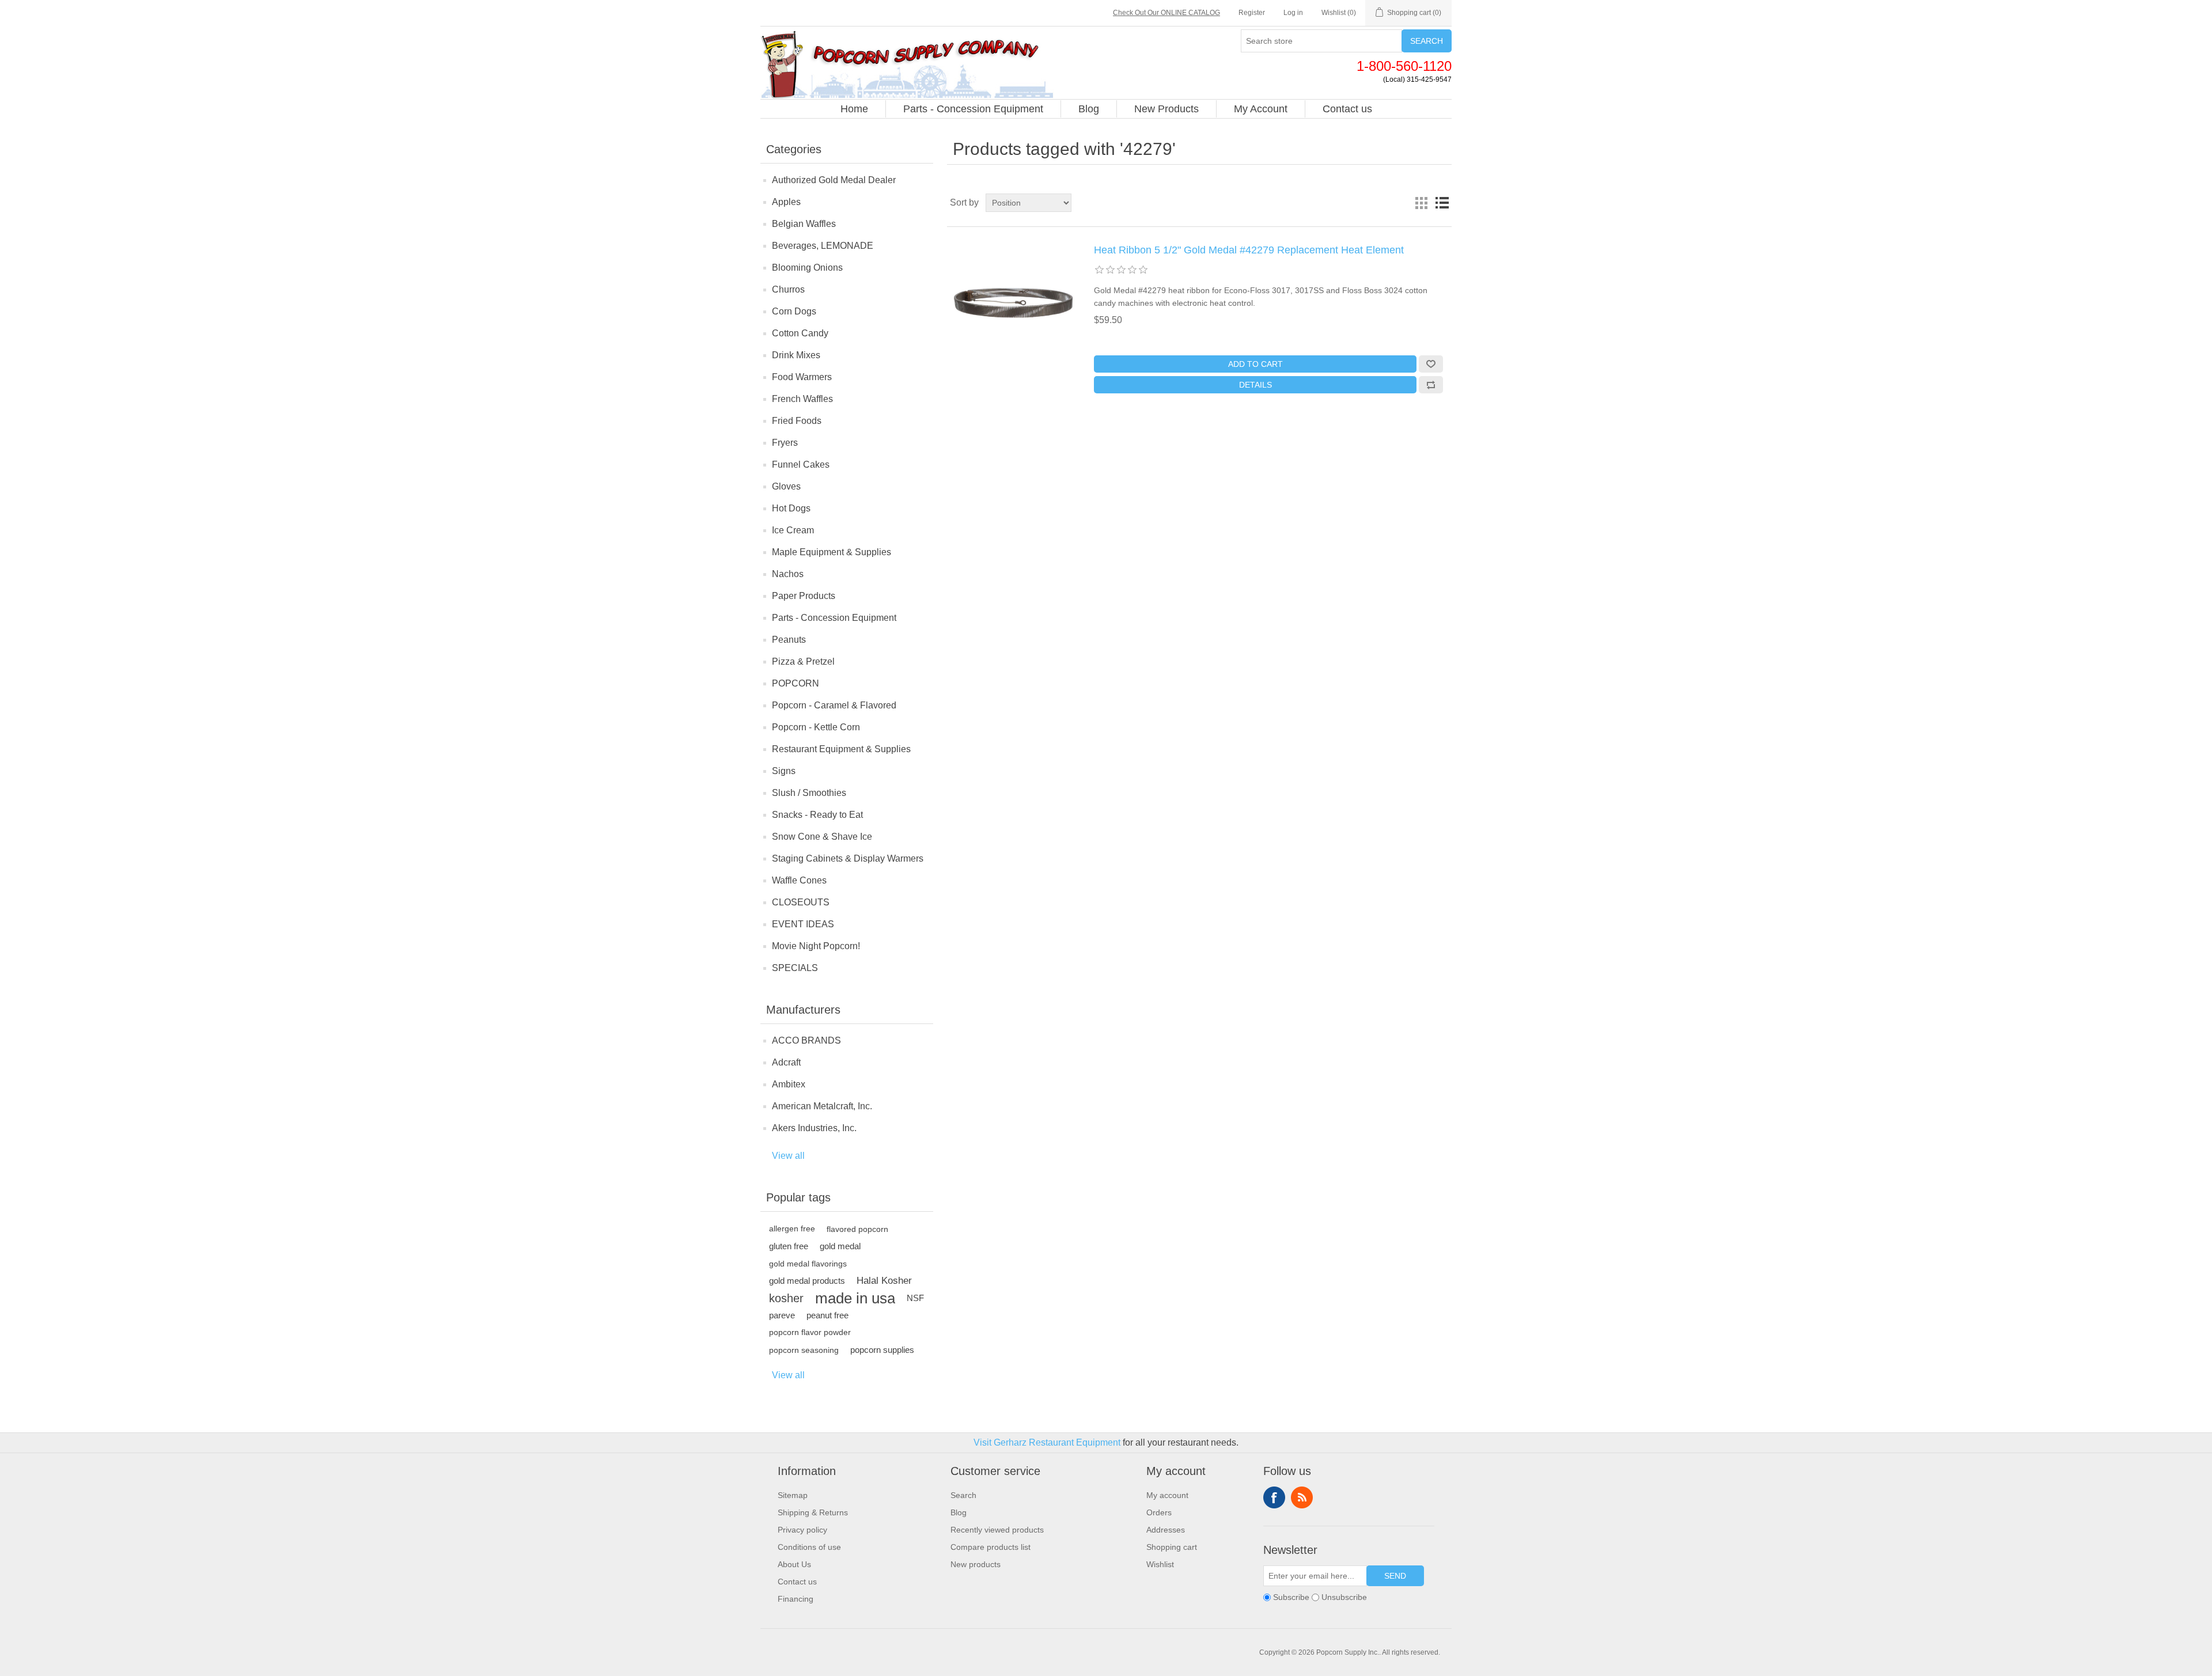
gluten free (789, 1246)
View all (788, 1156)
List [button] (1442, 203)
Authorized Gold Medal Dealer (834, 180)
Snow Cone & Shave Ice (822, 837)
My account (1167, 1495)
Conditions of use (809, 1547)
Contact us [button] (1347, 109)
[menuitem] (855, 109)
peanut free (827, 1315)
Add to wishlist (1431, 364)
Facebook (1274, 1497)
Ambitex (789, 1084)
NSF (915, 1298)
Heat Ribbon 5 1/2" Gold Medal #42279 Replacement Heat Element (1249, 250)
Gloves (786, 486)
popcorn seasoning (804, 1350)
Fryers (785, 443)
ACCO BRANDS (806, 1040)
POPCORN (796, 683)
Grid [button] (1421, 203)
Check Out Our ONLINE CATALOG (1166, 13)
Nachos (788, 574)
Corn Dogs (794, 311)
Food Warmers (802, 377)
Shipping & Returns (813, 1512)
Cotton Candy (800, 333)
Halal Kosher (884, 1281)
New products (976, 1564)
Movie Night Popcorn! (816, 946)
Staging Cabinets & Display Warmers (848, 858)
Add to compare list (1431, 385)
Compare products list (991, 1547)
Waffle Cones (799, 880)
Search (1427, 41)
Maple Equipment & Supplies (832, 552)
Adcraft (786, 1062)
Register (1252, 13)
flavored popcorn (857, 1229)
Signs (784, 771)
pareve (782, 1315)
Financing (796, 1599)
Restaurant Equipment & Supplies (841, 749)
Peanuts (789, 640)
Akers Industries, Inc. (814, 1128)
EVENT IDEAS (803, 924)
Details (1255, 385)
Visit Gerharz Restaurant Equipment (1047, 1442)
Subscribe (1291, 1597)
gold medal (840, 1246)
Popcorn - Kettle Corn (816, 727)
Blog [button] (1089, 109)
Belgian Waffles (804, 224)
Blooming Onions (807, 268)
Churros (788, 289)
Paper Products (804, 596)
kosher (786, 1298)
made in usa (855, 1298)
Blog (959, 1512)
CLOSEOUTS (801, 902)
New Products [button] (1166, 109)
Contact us (797, 1582)
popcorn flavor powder (810, 1332)
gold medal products (807, 1281)
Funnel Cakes (801, 464)
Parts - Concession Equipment (834, 618)
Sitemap (793, 1495)
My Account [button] (1261, 109)
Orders (1159, 1512)
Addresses (1166, 1530)
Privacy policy (802, 1530)
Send (1395, 1576)
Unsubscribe (1344, 1597)
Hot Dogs (791, 508)
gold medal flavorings (808, 1264)
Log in (1293, 13)
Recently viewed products (997, 1530)
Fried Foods (797, 421)
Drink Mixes (796, 355)
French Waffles (802, 399)
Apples (786, 202)
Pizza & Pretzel (803, 661)
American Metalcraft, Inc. (822, 1106)
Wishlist (1160, 1564)
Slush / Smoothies (809, 793)
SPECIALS (795, 968)
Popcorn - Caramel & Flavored (834, 705)
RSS (1302, 1497)
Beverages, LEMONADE (823, 246)
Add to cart (1255, 364)
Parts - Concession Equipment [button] (973, 109)
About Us (794, 1564)
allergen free (792, 1229)
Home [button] (854, 109)
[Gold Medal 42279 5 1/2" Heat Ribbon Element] (1013, 302)
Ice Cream (793, 530)
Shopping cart (1172, 1547)
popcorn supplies (882, 1350)
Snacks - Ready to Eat (817, 815)
